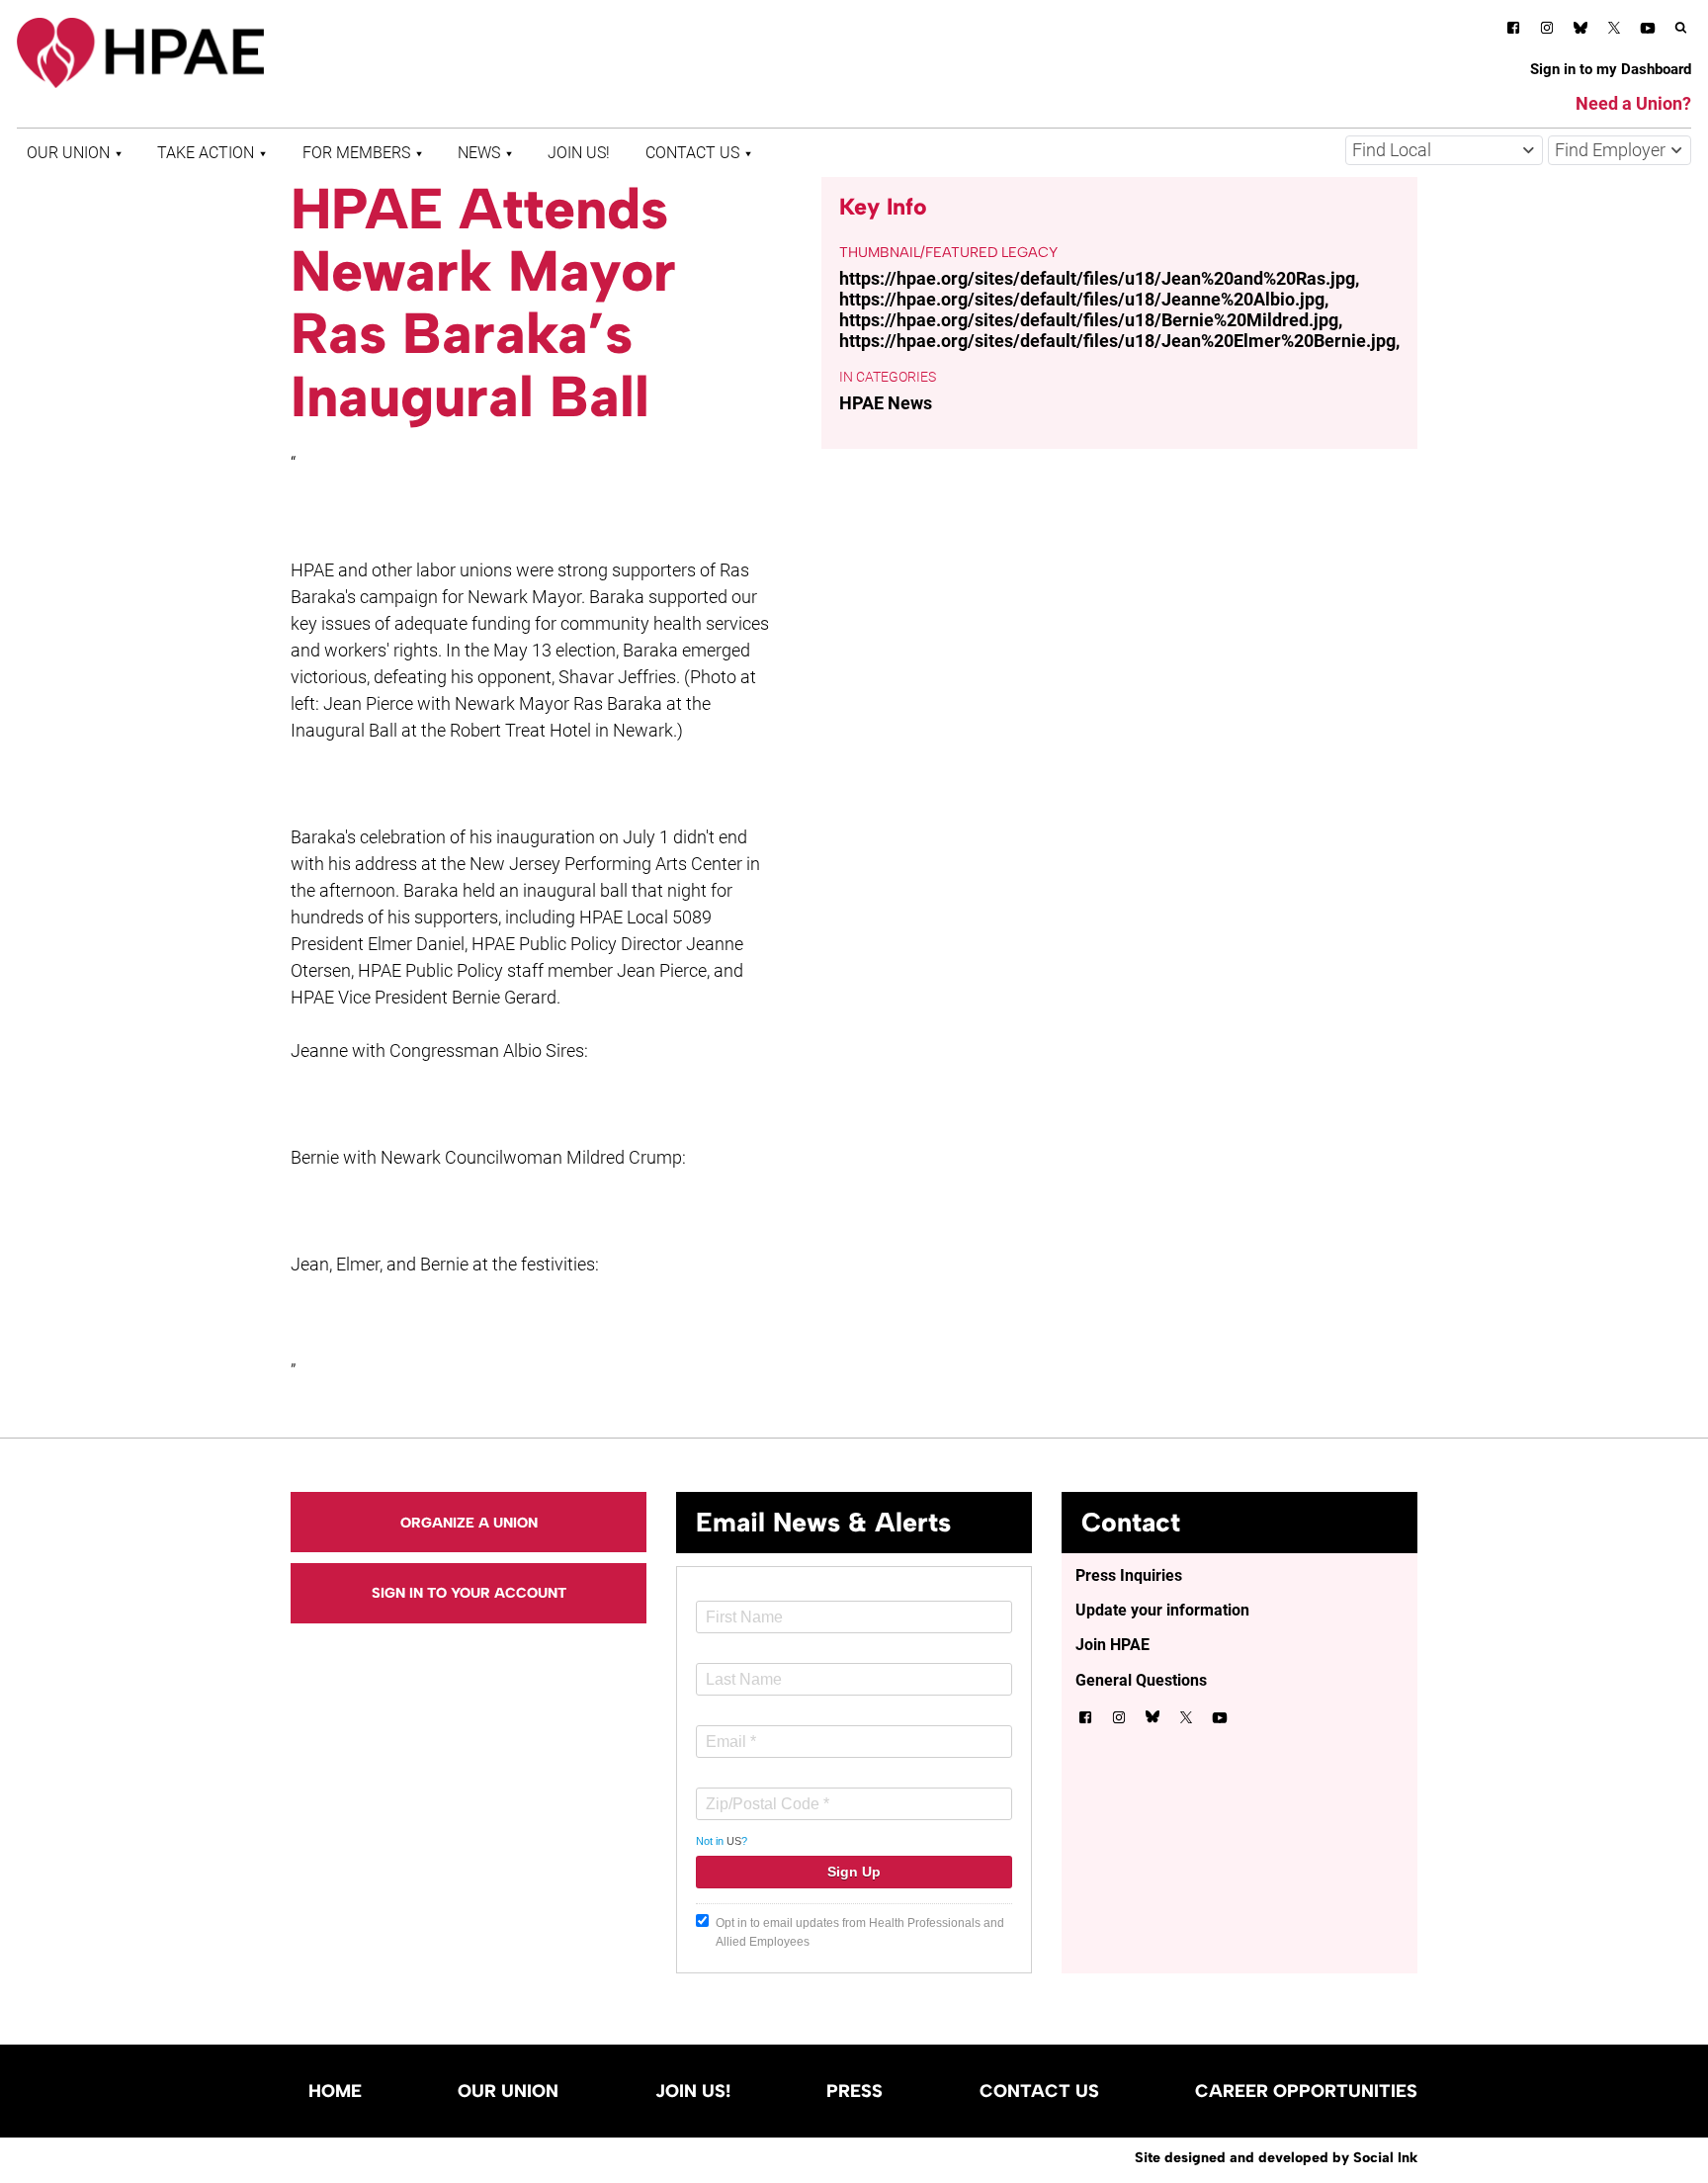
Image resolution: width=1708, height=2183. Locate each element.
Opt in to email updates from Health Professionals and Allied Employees (860, 1932)
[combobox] (1444, 150)
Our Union (68, 153)
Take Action (206, 153)
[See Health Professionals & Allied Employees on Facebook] (1513, 31)
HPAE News (886, 403)
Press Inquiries (1129, 1575)
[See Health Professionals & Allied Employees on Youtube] (1648, 31)
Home (335, 2091)
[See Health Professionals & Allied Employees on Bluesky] (1580, 30)
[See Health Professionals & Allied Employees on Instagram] (1547, 31)
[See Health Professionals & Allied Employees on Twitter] (1614, 31)
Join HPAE (1112, 1645)
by (1276, 2157)
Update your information (1162, 1610)
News (479, 153)
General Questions (1141, 1680)
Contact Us (692, 153)
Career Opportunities (1306, 2091)
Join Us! (579, 153)
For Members (356, 153)
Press (854, 2091)
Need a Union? (1633, 103)
